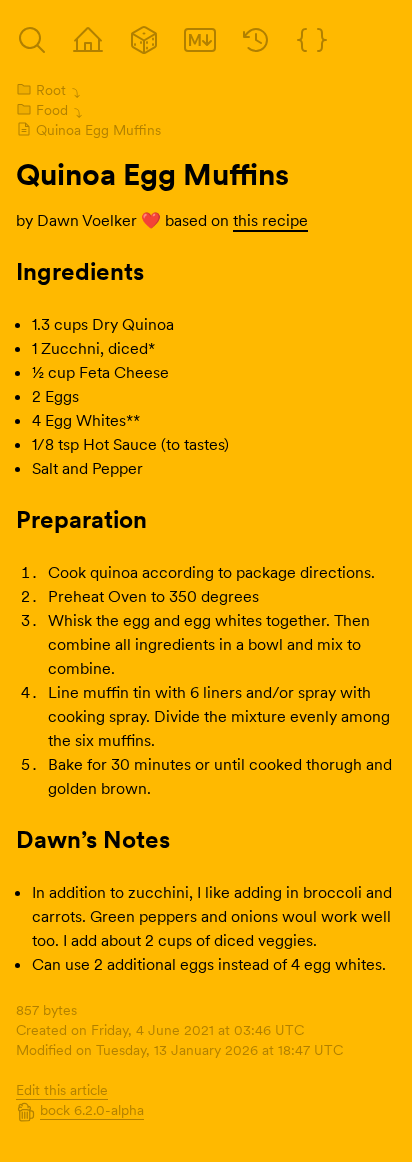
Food (52, 110)
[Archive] (32, 40)
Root (51, 90)
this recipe (270, 220)
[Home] (88, 40)
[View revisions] (256, 40)
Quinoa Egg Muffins (98, 130)
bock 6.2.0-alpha (92, 1110)
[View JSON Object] (312, 40)
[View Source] (200, 40)
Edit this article (62, 1090)
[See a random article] (144, 40)
